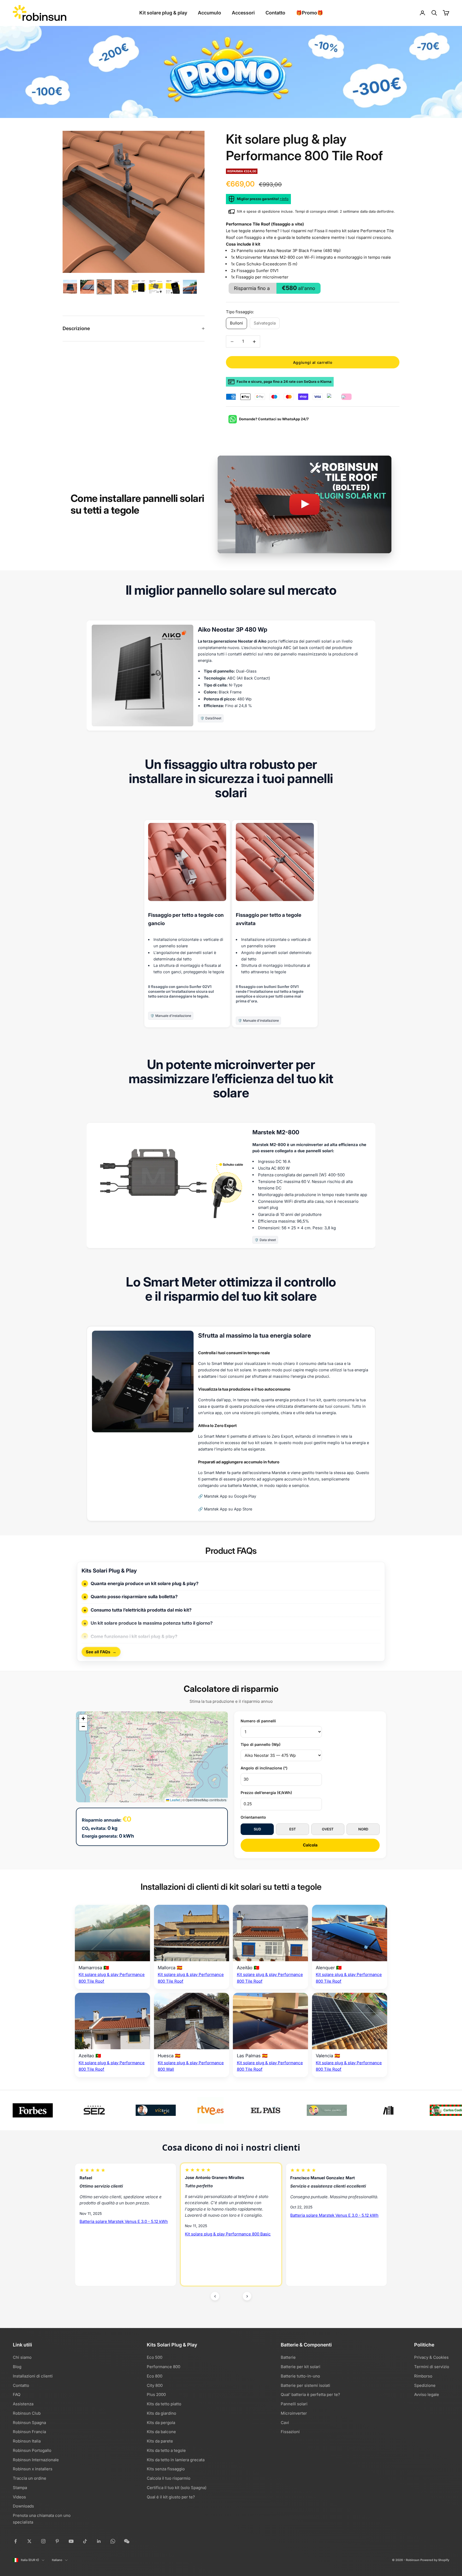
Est (293, 1829)
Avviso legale (427, 2394)
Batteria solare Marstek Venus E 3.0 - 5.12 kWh (124, 2215)
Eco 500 (155, 2357)
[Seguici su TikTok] (85, 2541)
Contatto (275, 13)
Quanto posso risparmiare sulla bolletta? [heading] (134, 1597)
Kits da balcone (161, 2432)
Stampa (20, 2488)
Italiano (57, 2560)
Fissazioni (290, 2432)
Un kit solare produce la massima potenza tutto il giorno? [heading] (152, 1623)
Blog (17, 2367)
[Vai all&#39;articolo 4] (121, 287)
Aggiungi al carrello (313, 362)
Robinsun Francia (29, 2432)
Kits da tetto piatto (164, 2404)
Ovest (328, 1829)
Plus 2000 (156, 2394)
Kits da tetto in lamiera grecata (176, 2460)
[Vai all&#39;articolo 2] (87, 287)
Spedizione (425, 2385)
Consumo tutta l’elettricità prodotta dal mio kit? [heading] (141, 1610)
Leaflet (175, 1800)
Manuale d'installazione (173, 1016)
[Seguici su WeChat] (127, 2541)
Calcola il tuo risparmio (169, 2478)
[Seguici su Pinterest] (57, 2541)
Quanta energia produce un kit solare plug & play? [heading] (145, 1583)
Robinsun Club (27, 2413)
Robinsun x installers (33, 2469)
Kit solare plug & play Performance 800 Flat (332, 2249)
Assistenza (23, 2404)
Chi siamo (22, 2357)
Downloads (23, 2506)
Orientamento (253, 1817)
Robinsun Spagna (29, 2423)
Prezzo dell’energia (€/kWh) (266, 1793)
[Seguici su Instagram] (43, 2541)
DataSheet (213, 718)
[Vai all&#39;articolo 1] (70, 287)
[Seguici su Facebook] (16, 2541)
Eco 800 (155, 2376)
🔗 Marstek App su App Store (225, 1509)
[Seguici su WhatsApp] (113, 2541)
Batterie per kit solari (301, 2367)
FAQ (17, 2394)
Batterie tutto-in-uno (300, 2376)
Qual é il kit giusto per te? (171, 2497)
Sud (257, 1829)
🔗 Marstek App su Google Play (227, 1496)
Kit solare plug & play (163, 13)
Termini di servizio (432, 2367)
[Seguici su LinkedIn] (99, 2541)
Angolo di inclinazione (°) (264, 1768)
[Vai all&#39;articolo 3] (104, 287)
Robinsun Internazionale (36, 2460)
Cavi (285, 2423)
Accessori (243, 13)
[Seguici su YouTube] (71, 2541)
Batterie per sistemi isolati (305, 2385)
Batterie (288, 2357)
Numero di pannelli (258, 1721)
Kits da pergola (161, 2423)
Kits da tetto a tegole (166, 2450)
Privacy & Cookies (431, 2357)
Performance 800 (163, 2367)
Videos (19, 2497)
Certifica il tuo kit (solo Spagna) (177, 2488)
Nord (363, 1829)
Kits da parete (160, 2441)
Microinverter (294, 2413)
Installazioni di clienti (33, 2376)
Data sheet (268, 1240)
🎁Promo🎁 (309, 13)
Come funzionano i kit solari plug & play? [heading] (134, 1636)
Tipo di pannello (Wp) (261, 1744)
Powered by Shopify (435, 2560)
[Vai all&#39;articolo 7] (173, 287)
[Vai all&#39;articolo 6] (156, 287)
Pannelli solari (294, 2404)
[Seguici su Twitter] (29, 2541)
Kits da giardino (161, 2413)
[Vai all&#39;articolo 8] (190, 287)
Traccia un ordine (30, 2478)
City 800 (155, 2385)
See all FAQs (101, 1652)
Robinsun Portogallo (32, 2450)
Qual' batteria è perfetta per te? (310, 2394)
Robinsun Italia (27, 2441)
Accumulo (209, 13)
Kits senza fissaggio (166, 2469)
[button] (83, 1719)
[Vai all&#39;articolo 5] (138, 287)
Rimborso (423, 2376)
